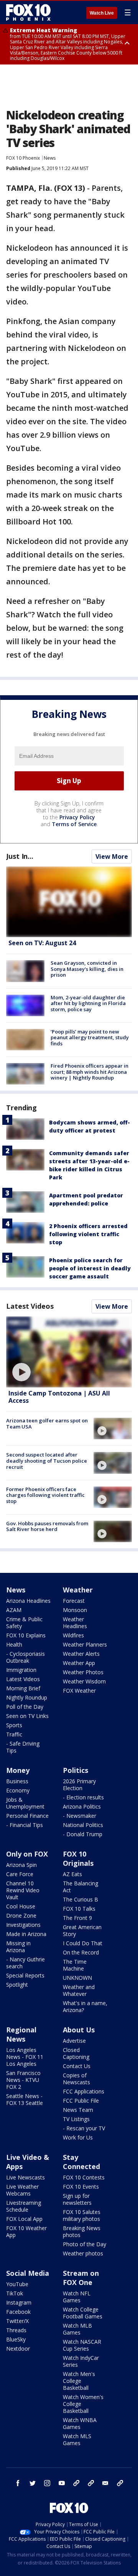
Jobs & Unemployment (25, 1803)
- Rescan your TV (84, 2128)
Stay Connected (81, 2162)
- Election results (83, 1797)
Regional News (21, 2034)
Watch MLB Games (77, 2329)
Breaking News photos (82, 2231)
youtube (62, 2483)
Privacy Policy (77, 817)
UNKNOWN (77, 1978)
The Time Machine (75, 1965)
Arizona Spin (21, 1865)
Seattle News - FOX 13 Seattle (25, 2099)
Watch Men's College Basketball (79, 2381)
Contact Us (77, 2066)
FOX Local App (24, 2219)
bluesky (91, 2483)
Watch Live (102, 13)
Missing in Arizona (18, 1947)
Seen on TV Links (27, 1716)
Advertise (74, 2041)
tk (76, 2483)
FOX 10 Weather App (26, 2231)
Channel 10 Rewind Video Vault (23, 1890)
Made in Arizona (26, 1934)
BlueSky (16, 2339)
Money (18, 1770)
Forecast (74, 1601)
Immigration (21, 1670)
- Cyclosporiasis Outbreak (25, 1657)
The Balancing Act (80, 1887)
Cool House (21, 1906)
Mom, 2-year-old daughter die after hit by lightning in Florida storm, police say (88, 1003)
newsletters (120, 2483)
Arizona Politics (82, 1806)
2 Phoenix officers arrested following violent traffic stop (88, 1234)
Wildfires (73, 1635)
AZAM (14, 1610)
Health (14, 1644)
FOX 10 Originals (78, 1858)
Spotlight (17, 1985)
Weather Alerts (81, 1654)
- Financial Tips (25, 1825)
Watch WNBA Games (80, 2423)
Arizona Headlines (28, 1601)
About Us (79, 2030)
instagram (47, 2483)
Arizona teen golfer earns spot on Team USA (47, 1424)
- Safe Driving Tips (23, 1747)
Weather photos (83, 2253)
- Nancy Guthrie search (25, 1963)
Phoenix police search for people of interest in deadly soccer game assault (90, 1268)
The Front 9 (77, 1918)
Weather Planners (85, 1644)
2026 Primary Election (79, 1785)
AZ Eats (72, 1874)
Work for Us (78, 2137)
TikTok (15, 2293)
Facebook (18, 2312)
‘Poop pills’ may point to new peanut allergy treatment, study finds (90, 1038)
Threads (16, 2330)
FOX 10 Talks (79, 1909)
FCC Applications (84, 2091)
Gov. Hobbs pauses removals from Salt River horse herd (47, 1526)
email (105, 2483)
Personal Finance (27, 1816)
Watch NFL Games (77, 2297)
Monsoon (75, 1610)
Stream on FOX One (81, 2278)
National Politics (83, 1825)
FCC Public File (81, 2101)
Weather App (79, 1663)
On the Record (81, 1952)
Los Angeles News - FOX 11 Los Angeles (25, 2057)
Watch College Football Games (83, 2313)
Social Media (28, 2273)
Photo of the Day (85, 2244)
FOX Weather (79, 1691)
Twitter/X (17, 2321)
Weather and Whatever (79, 1990)
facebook (18, 2483)
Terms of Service (74, 824)
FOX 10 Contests (84, 2177)
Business (17, 1781)
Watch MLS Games (77, 2440)
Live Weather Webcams (22, 2190)
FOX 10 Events (81, 2187)
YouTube (17, 2284)
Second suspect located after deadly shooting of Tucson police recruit (47, 1461)
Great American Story (82, 1930)
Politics (76, 1770)
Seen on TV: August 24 (42, 943)
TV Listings (76, 2119)
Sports (14, 1725)
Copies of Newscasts (76, 2079)
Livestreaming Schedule (24, 2206)
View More (112, 856)
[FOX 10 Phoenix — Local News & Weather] (28, 12)
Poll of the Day (25, 1707)
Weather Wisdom (84, 1681)
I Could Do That (83, 1943)
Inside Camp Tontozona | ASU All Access (59, 1397)
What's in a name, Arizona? (85, 2006)
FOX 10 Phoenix (23, 158)
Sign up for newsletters (77, 2199)
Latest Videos (30, 1306)
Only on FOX (27, 1854)
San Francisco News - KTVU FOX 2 (23, 2080)
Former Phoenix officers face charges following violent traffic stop (45, 1495)
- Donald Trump (83, 1834)
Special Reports (25, 1975)
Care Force (20, 1874)
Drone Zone (21, 1915)
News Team (78, 2110)
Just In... (20, 856)
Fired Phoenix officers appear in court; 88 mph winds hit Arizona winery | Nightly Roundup (90, 1072)
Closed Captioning (76, 2053)
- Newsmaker (80, 1816)
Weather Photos (83, 1672)
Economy (18, 1790)
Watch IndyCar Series (81, 2361)
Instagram (19, 2302)
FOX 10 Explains (26, 1635)
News (50, 158)
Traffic (14, 1734)
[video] (69, 1352)
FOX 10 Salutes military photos (82, 2215)
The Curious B (80, 1899)
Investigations (23, 1925)
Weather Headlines (75, 1623)
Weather (78, 1590)
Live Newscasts (25, 2177)
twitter (33, 2483)
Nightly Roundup (27, 1697)
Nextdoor (18, 2349)
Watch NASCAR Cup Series (82, 2345)
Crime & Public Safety (24, 1623)
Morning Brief (23, 1688)
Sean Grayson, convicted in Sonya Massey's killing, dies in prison (87, 969)
